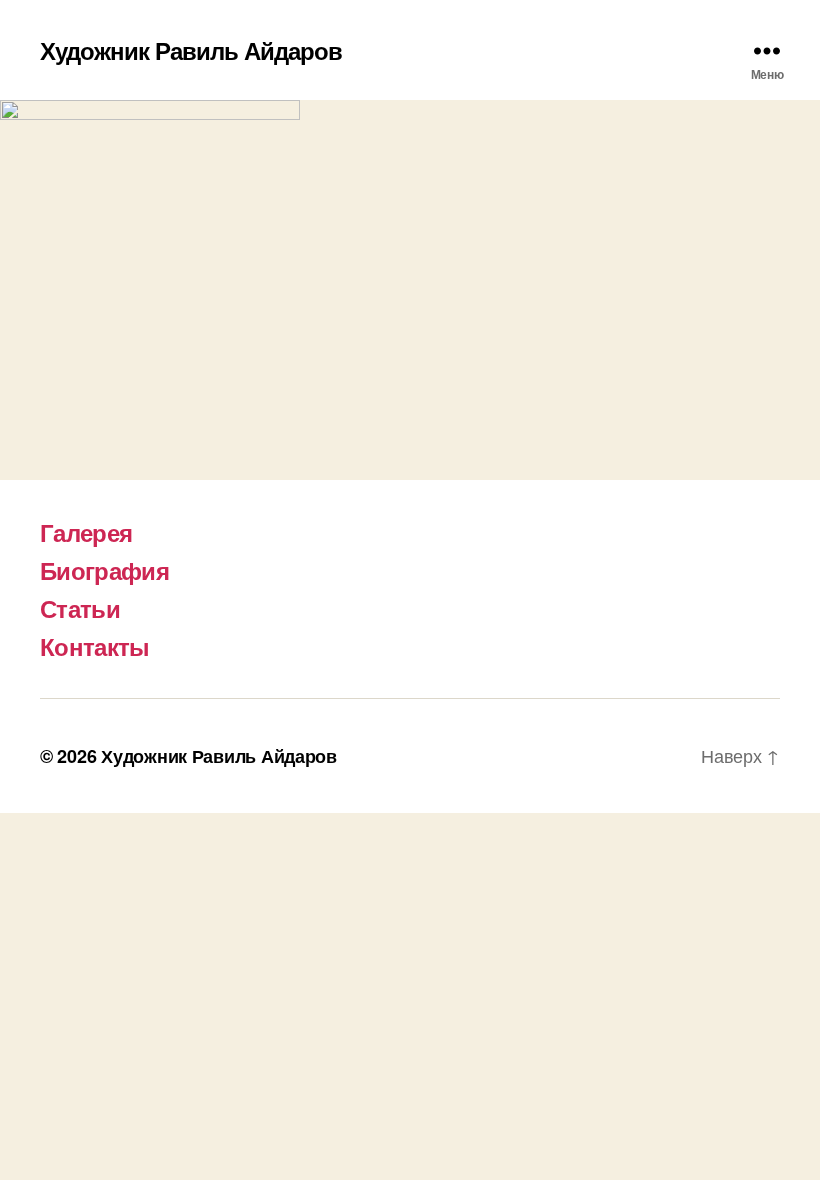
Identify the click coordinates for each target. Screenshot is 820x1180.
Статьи (80, 608)
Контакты (95, 646)
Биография (104, 570)
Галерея (86, 532)
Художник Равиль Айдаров (191, 50)
